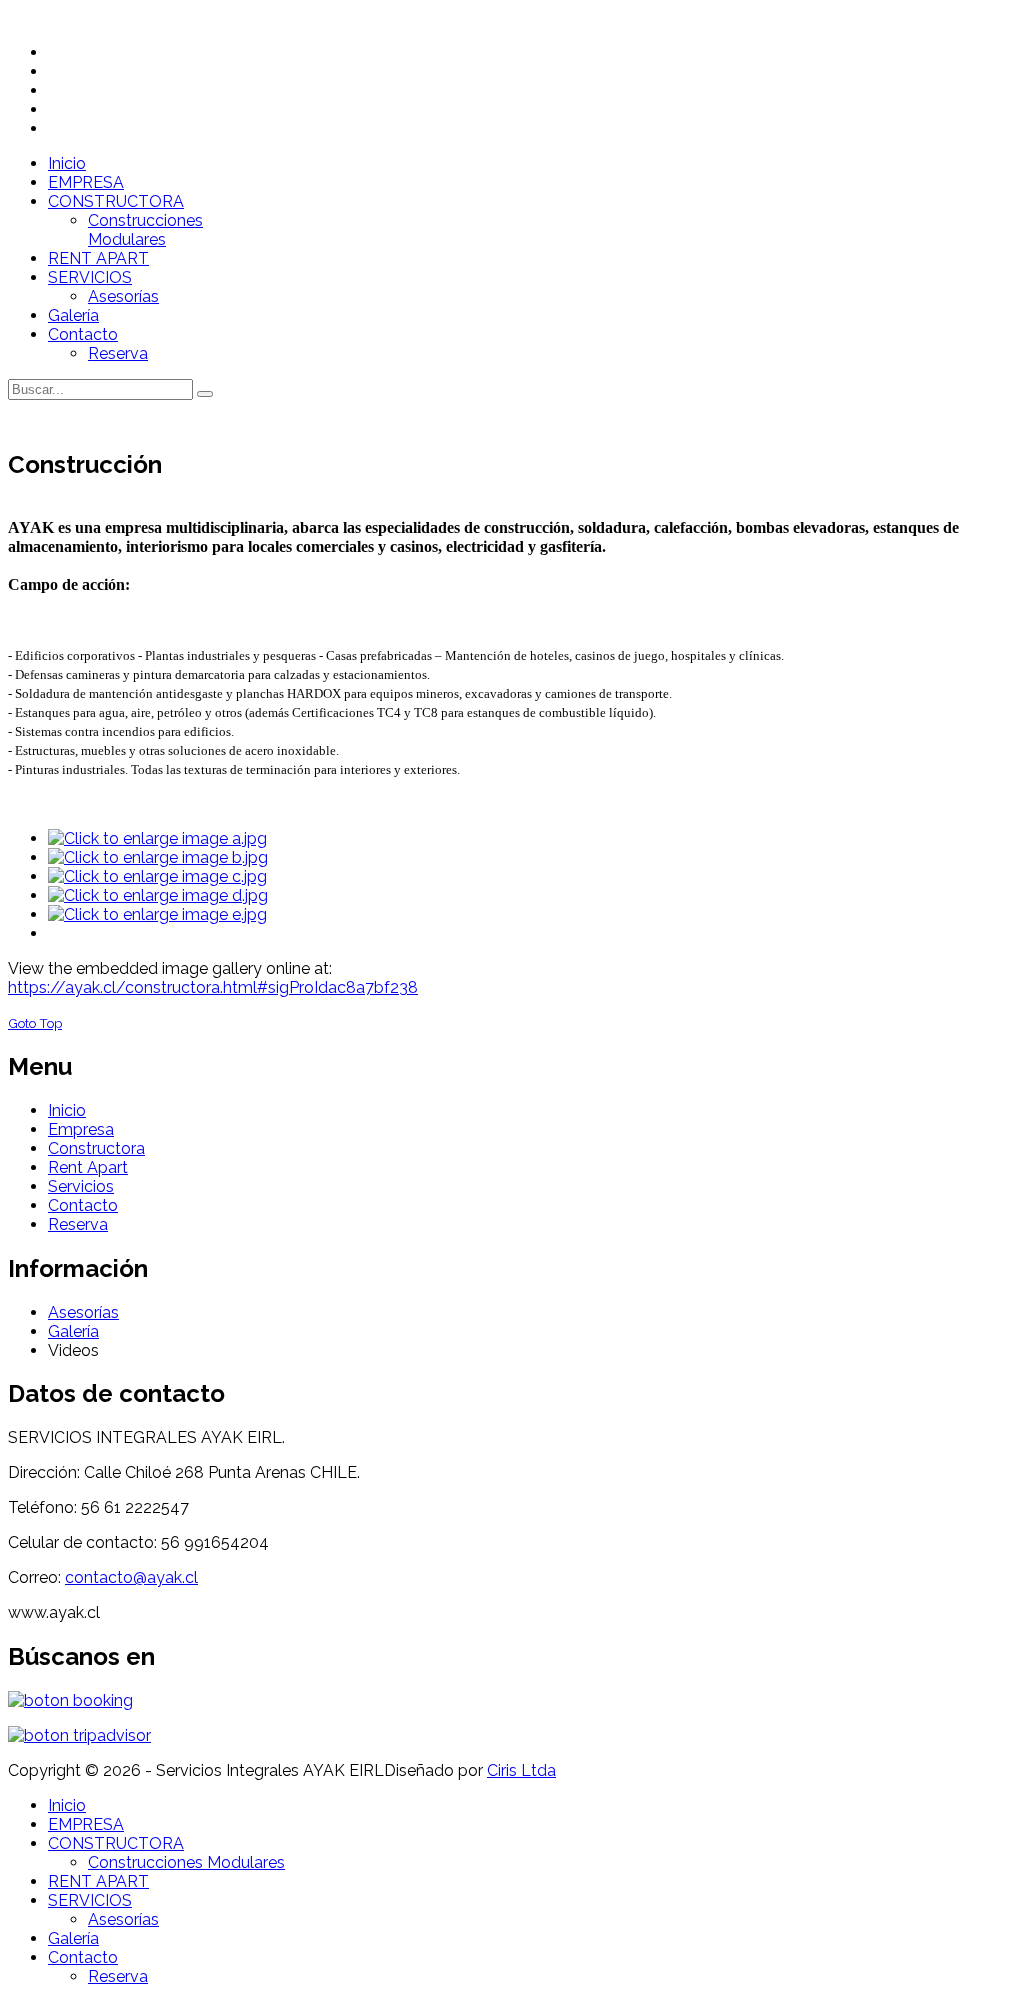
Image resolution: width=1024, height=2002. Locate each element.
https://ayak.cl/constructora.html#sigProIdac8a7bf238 (213, 987)
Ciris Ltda (521, 1770)
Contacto (83, 1205)
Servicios (81, 1186)
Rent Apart (88, 1167)
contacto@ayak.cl (131, 1577)
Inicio (67, 1110)
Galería (73, 1331)
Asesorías (83, 1312)
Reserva (78, 1224)
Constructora (96, 1148)
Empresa (81, 1129)
